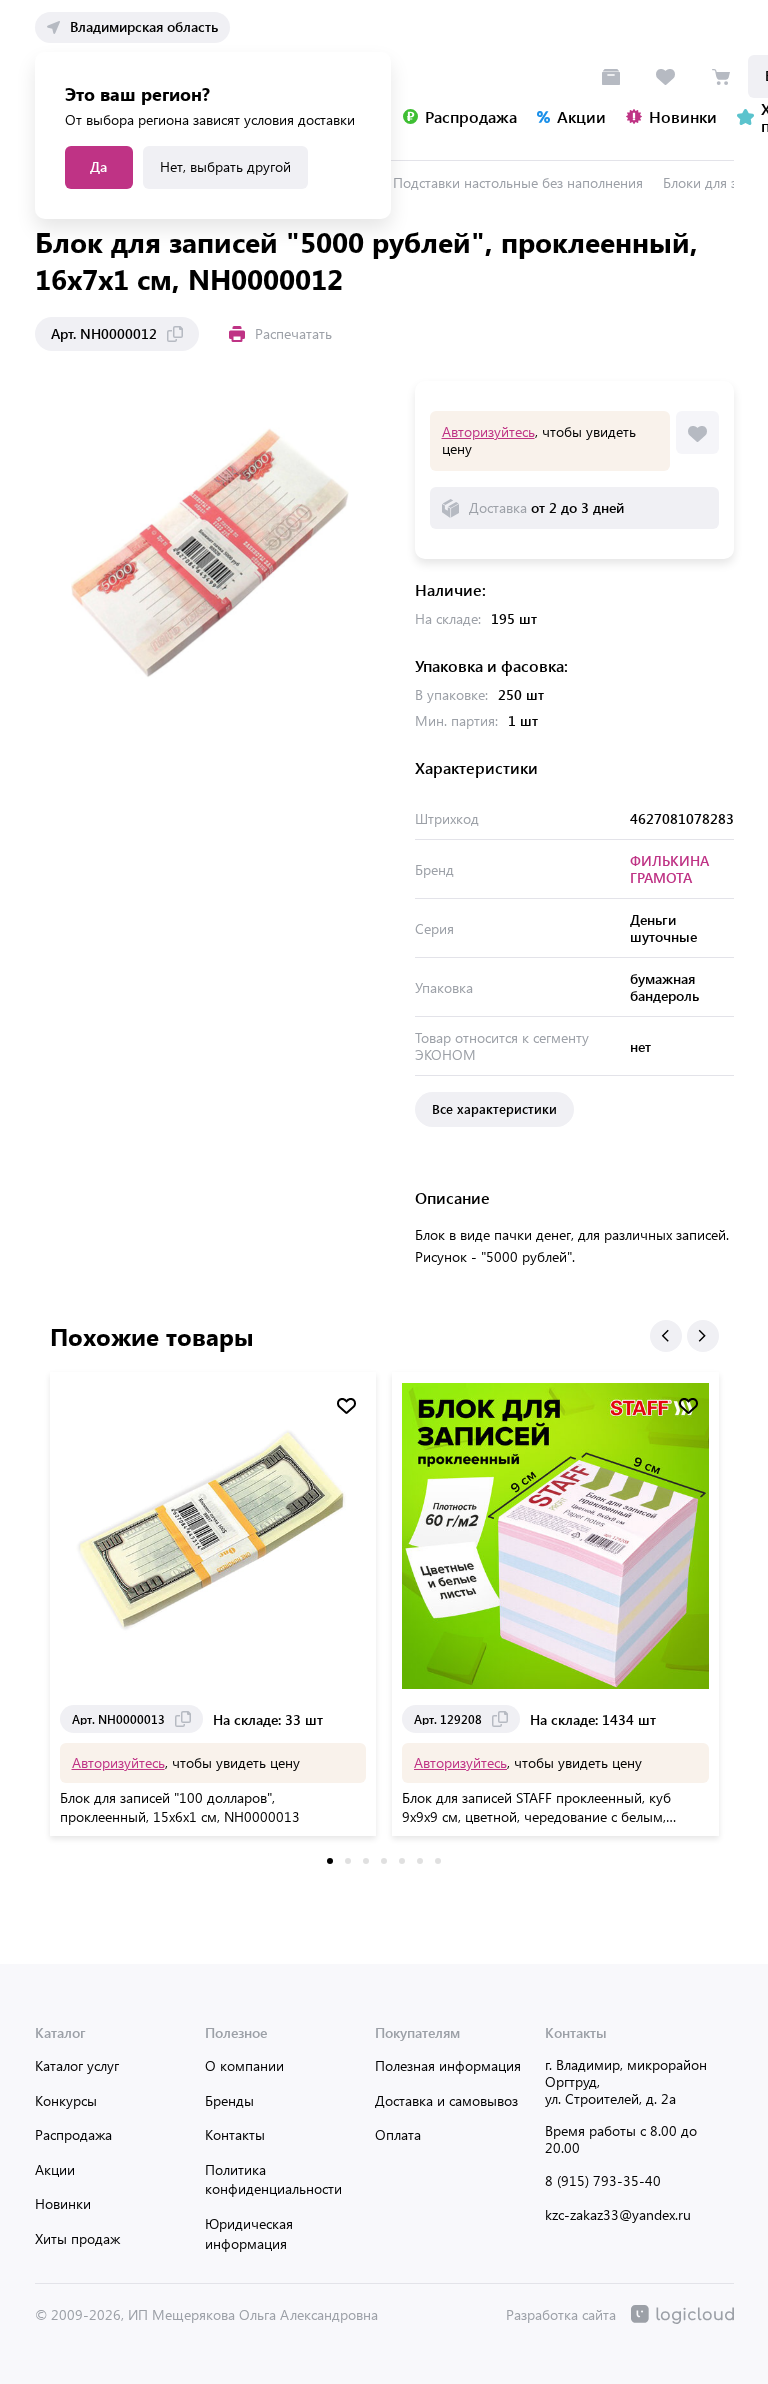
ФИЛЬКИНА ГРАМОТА (669, 869)
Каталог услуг (77, 2065)
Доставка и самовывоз (446, 2100)
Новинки (63, 2203)
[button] (666, 1336)
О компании (244, 2065)
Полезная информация (448, 2065)
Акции (55, 2169)
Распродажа (73, 2134)
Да (98, 166)
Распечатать (293, 333)
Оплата (398, 2134)
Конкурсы (66, 2100)
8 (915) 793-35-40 (603, 2180)
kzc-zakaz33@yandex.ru (618, 2214)
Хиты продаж (77, 2238)
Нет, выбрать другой (225, 166)
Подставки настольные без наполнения (518, 182)
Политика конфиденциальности (273, 2179)
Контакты (235, 2134)
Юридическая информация (249, 2233)
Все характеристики (494, 1108)
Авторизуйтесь (488, 431)
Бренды (229, 2100)
